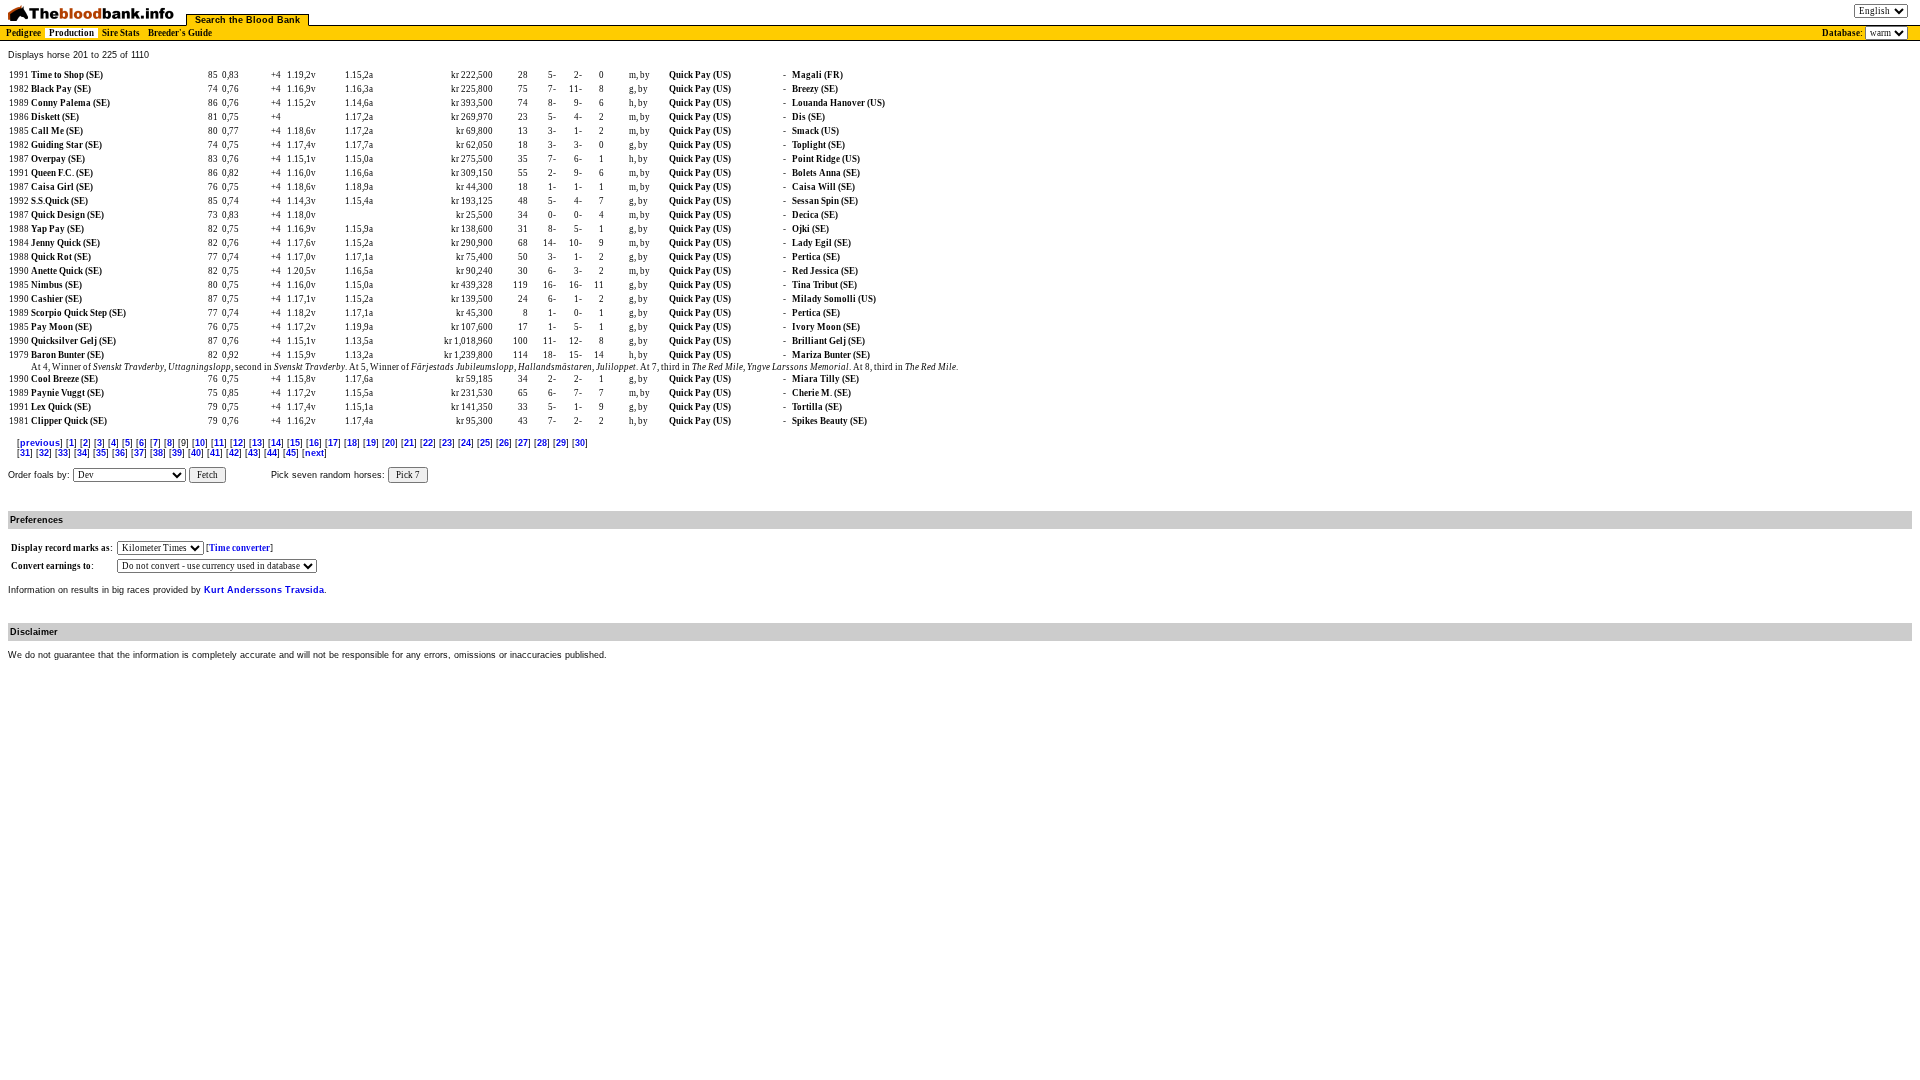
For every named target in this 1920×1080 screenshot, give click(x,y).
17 (333, 443)
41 (215, 453)
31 (25, 453)
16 (314, 443)
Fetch (207, 475)
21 (409, 443)
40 (196, 453)
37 (139, 453)
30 (580, 443)
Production (71, 33)
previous (40, 443)
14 (276, 443)
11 (219, 443)
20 (390, 443)
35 (101, 453)
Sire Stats (121, 33)
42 (234, 453)
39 (177, 453)
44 (272, 453)
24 (466, 443)
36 (120, 453)
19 (371, 443)
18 (352, 443)
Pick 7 (408, 475)
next (314, 453)
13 (257, 443)
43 (253, 453)
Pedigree (23, 33)
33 (63, 453)
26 (504, 443)
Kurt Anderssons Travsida (264, 590)
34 (82, 453)
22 (428, 443)
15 (295, 443)
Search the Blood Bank (247, 20)
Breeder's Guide (180, 33)
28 (542, 443)
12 (238, 443)
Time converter (239, 548)
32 (44, 453)
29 (561, 443)
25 (485, 443)
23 (447, 443)
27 (523, 443)
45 (291, 453)
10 (200, 443)
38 (158, 453)
